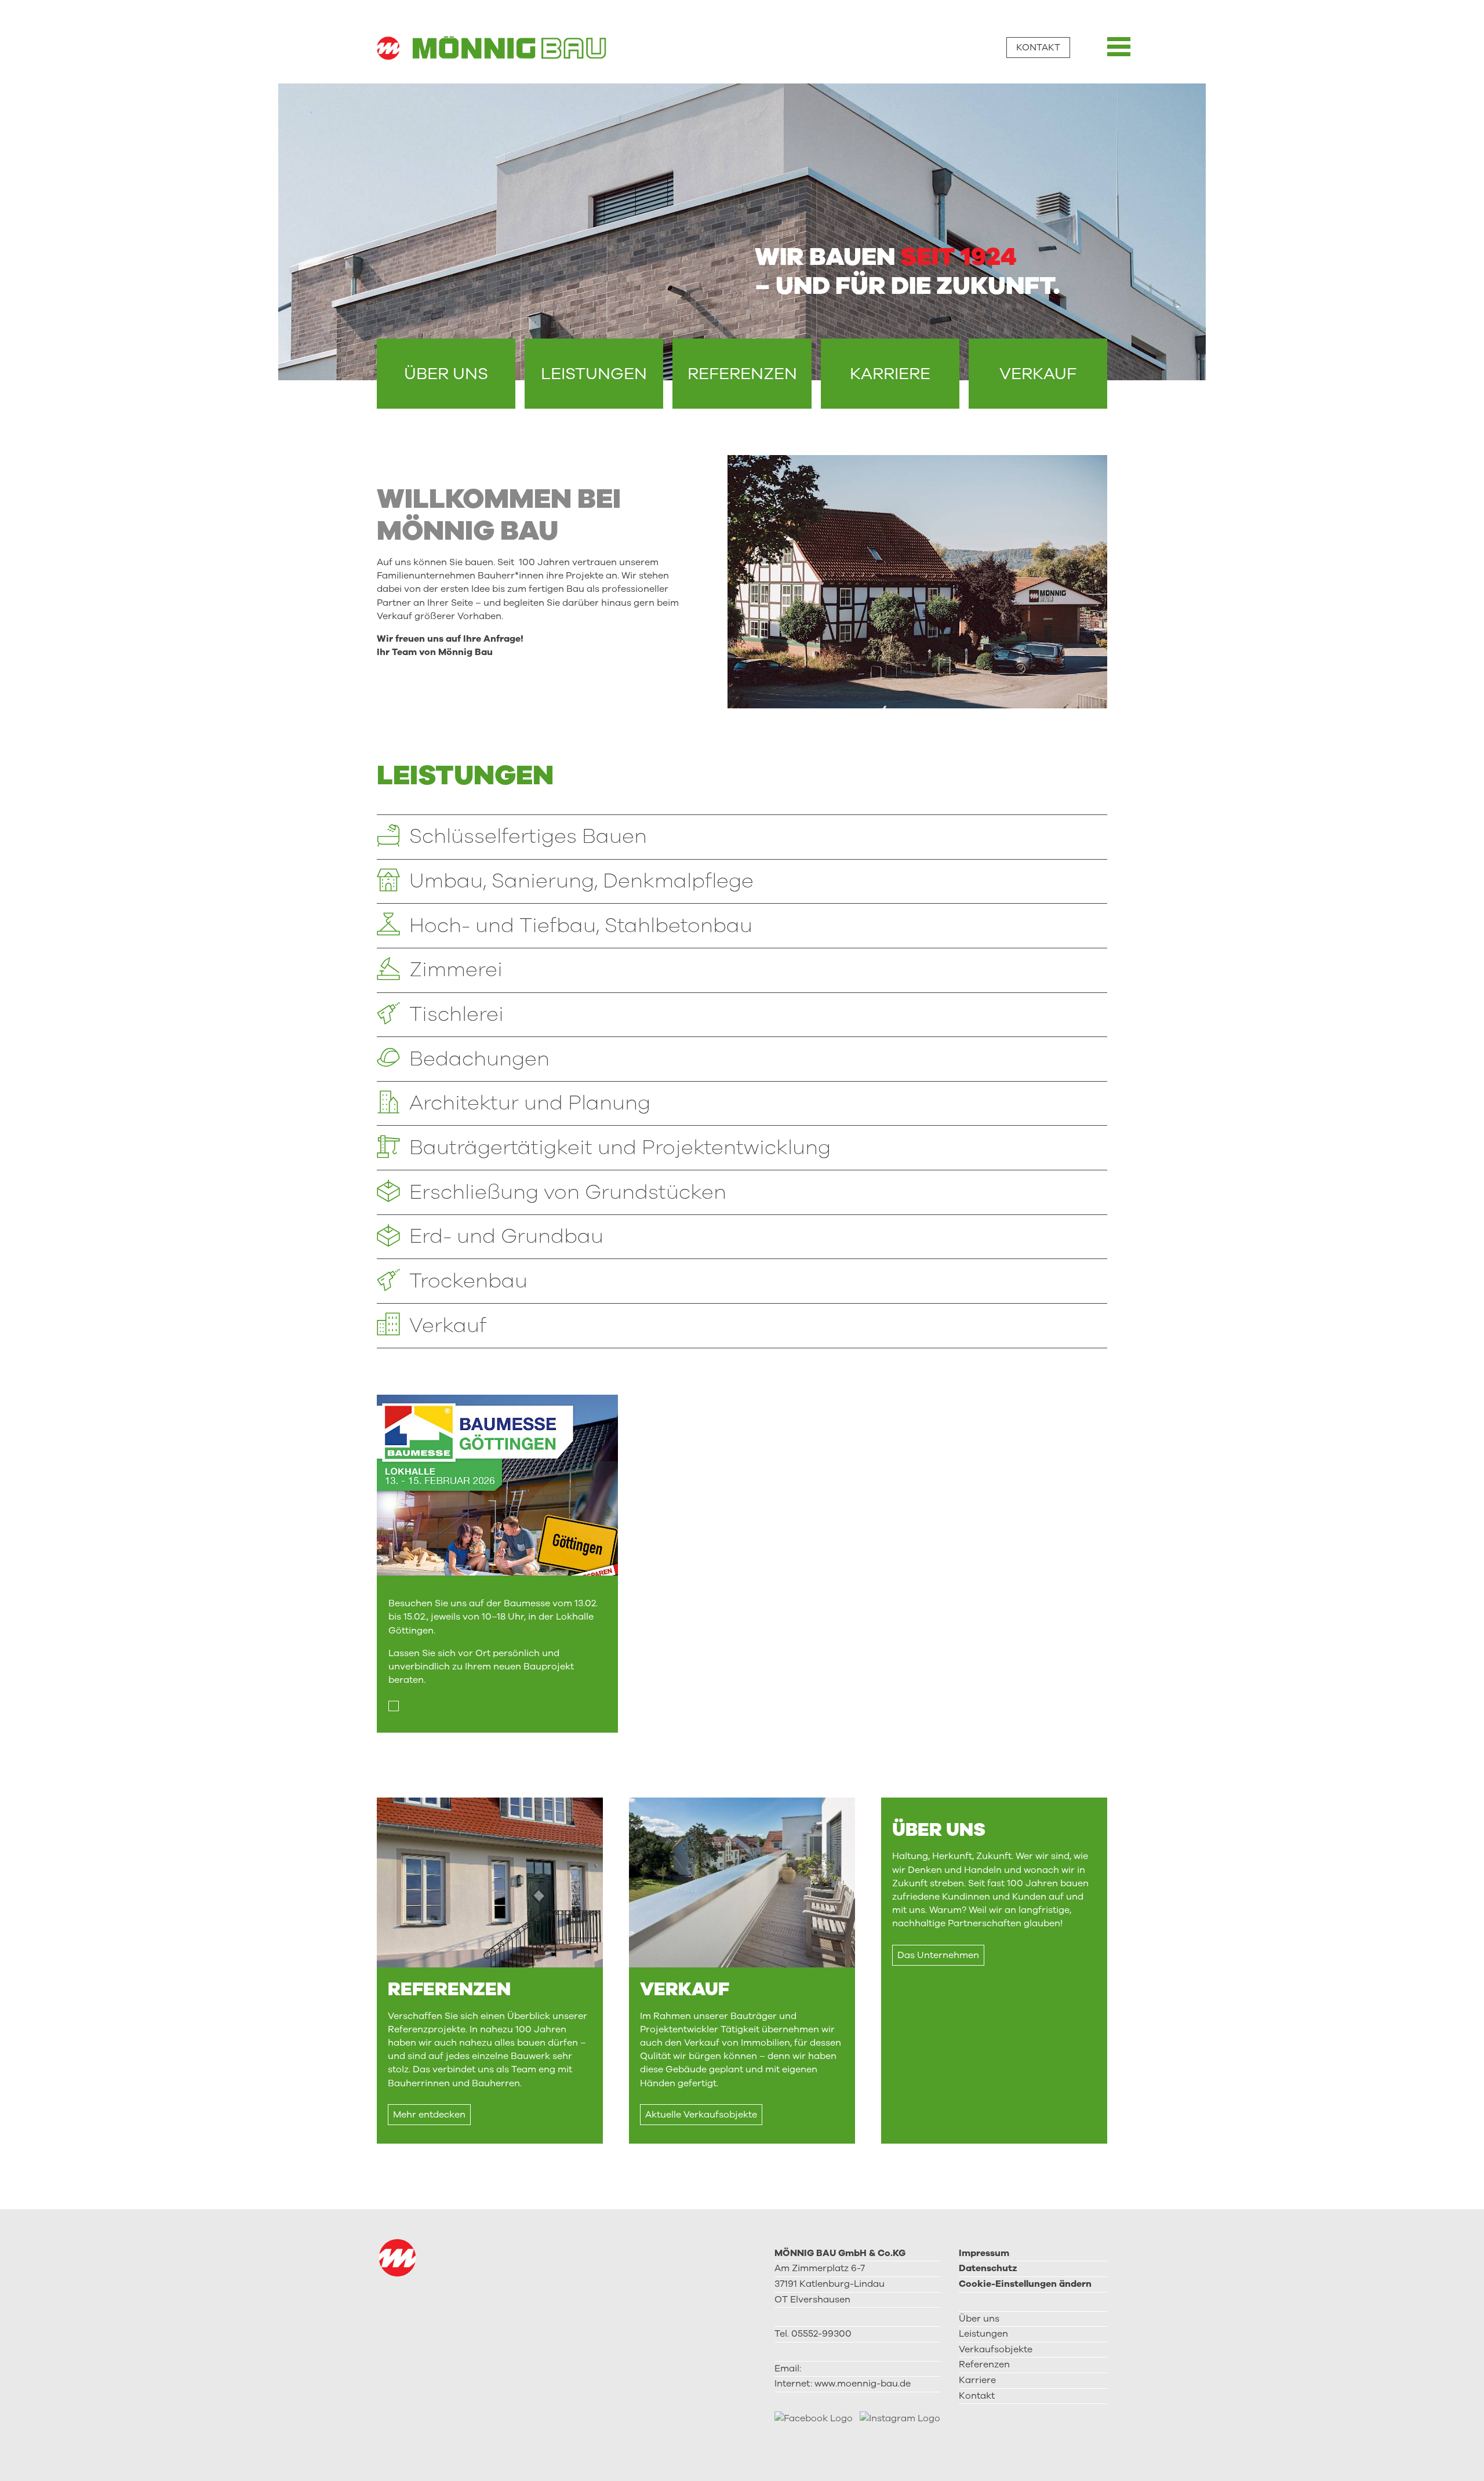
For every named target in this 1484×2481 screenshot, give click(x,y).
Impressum (984, 2253)
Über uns (446, 374)
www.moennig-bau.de (863, 2384)
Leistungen (594, 374)
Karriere (890, 374)
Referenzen (742, 374)
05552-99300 (821, 2334)
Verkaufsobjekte (996, 2349)
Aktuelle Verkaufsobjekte (701, 2115)
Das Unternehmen (938, 1955)
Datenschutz (988, 2268)
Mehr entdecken (429, 2115)
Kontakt (1038, 48)
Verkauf (1038, 374)
